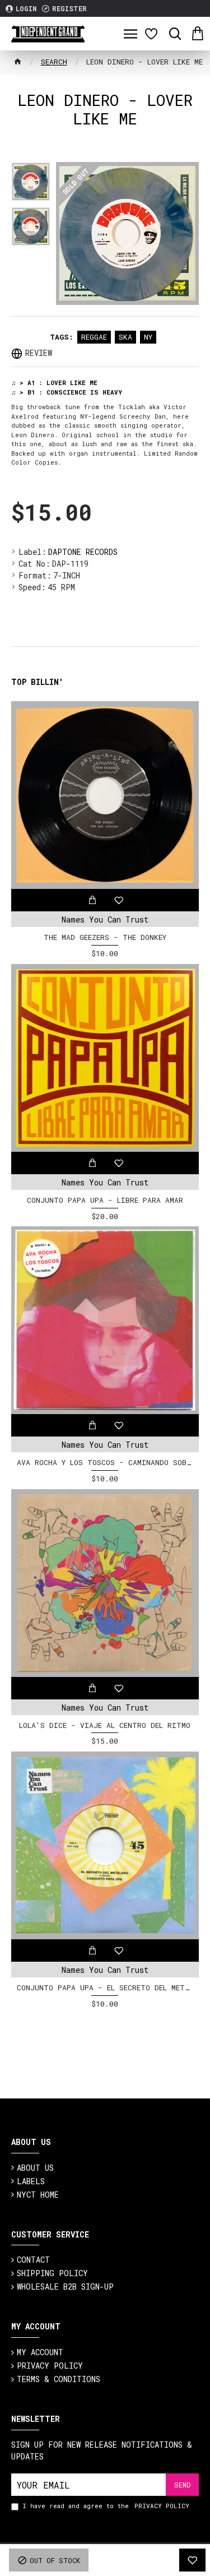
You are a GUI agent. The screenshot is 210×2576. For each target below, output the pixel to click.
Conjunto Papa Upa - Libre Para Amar (105, 1200)
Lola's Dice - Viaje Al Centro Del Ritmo (105, 1725)
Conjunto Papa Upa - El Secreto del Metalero (105, 1988)
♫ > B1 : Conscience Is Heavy (67, 392)
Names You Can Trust (105, 919)
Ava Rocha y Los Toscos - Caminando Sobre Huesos (105, 1463)
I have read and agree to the (106, 2506)
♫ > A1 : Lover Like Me (54, 383)
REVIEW (39, 353)
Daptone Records (83, 552)
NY (148, 337)
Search (54, 62)
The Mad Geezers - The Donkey (105, 937)
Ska (125, 337)
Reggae (94, 337)
